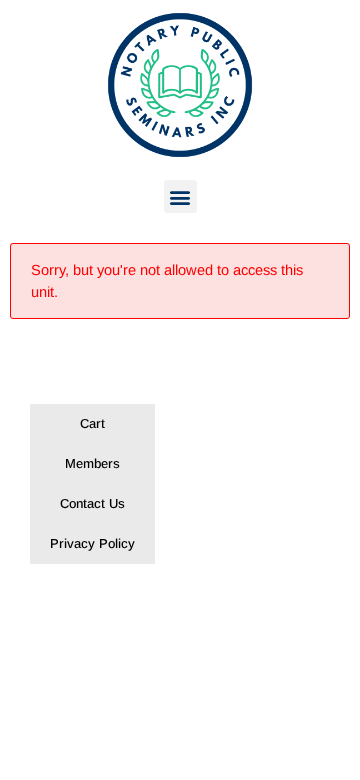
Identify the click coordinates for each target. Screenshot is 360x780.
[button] (180, 196)
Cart (92, 423)
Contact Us (92, 503)
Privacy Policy (92, 543)
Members (92, 463)
